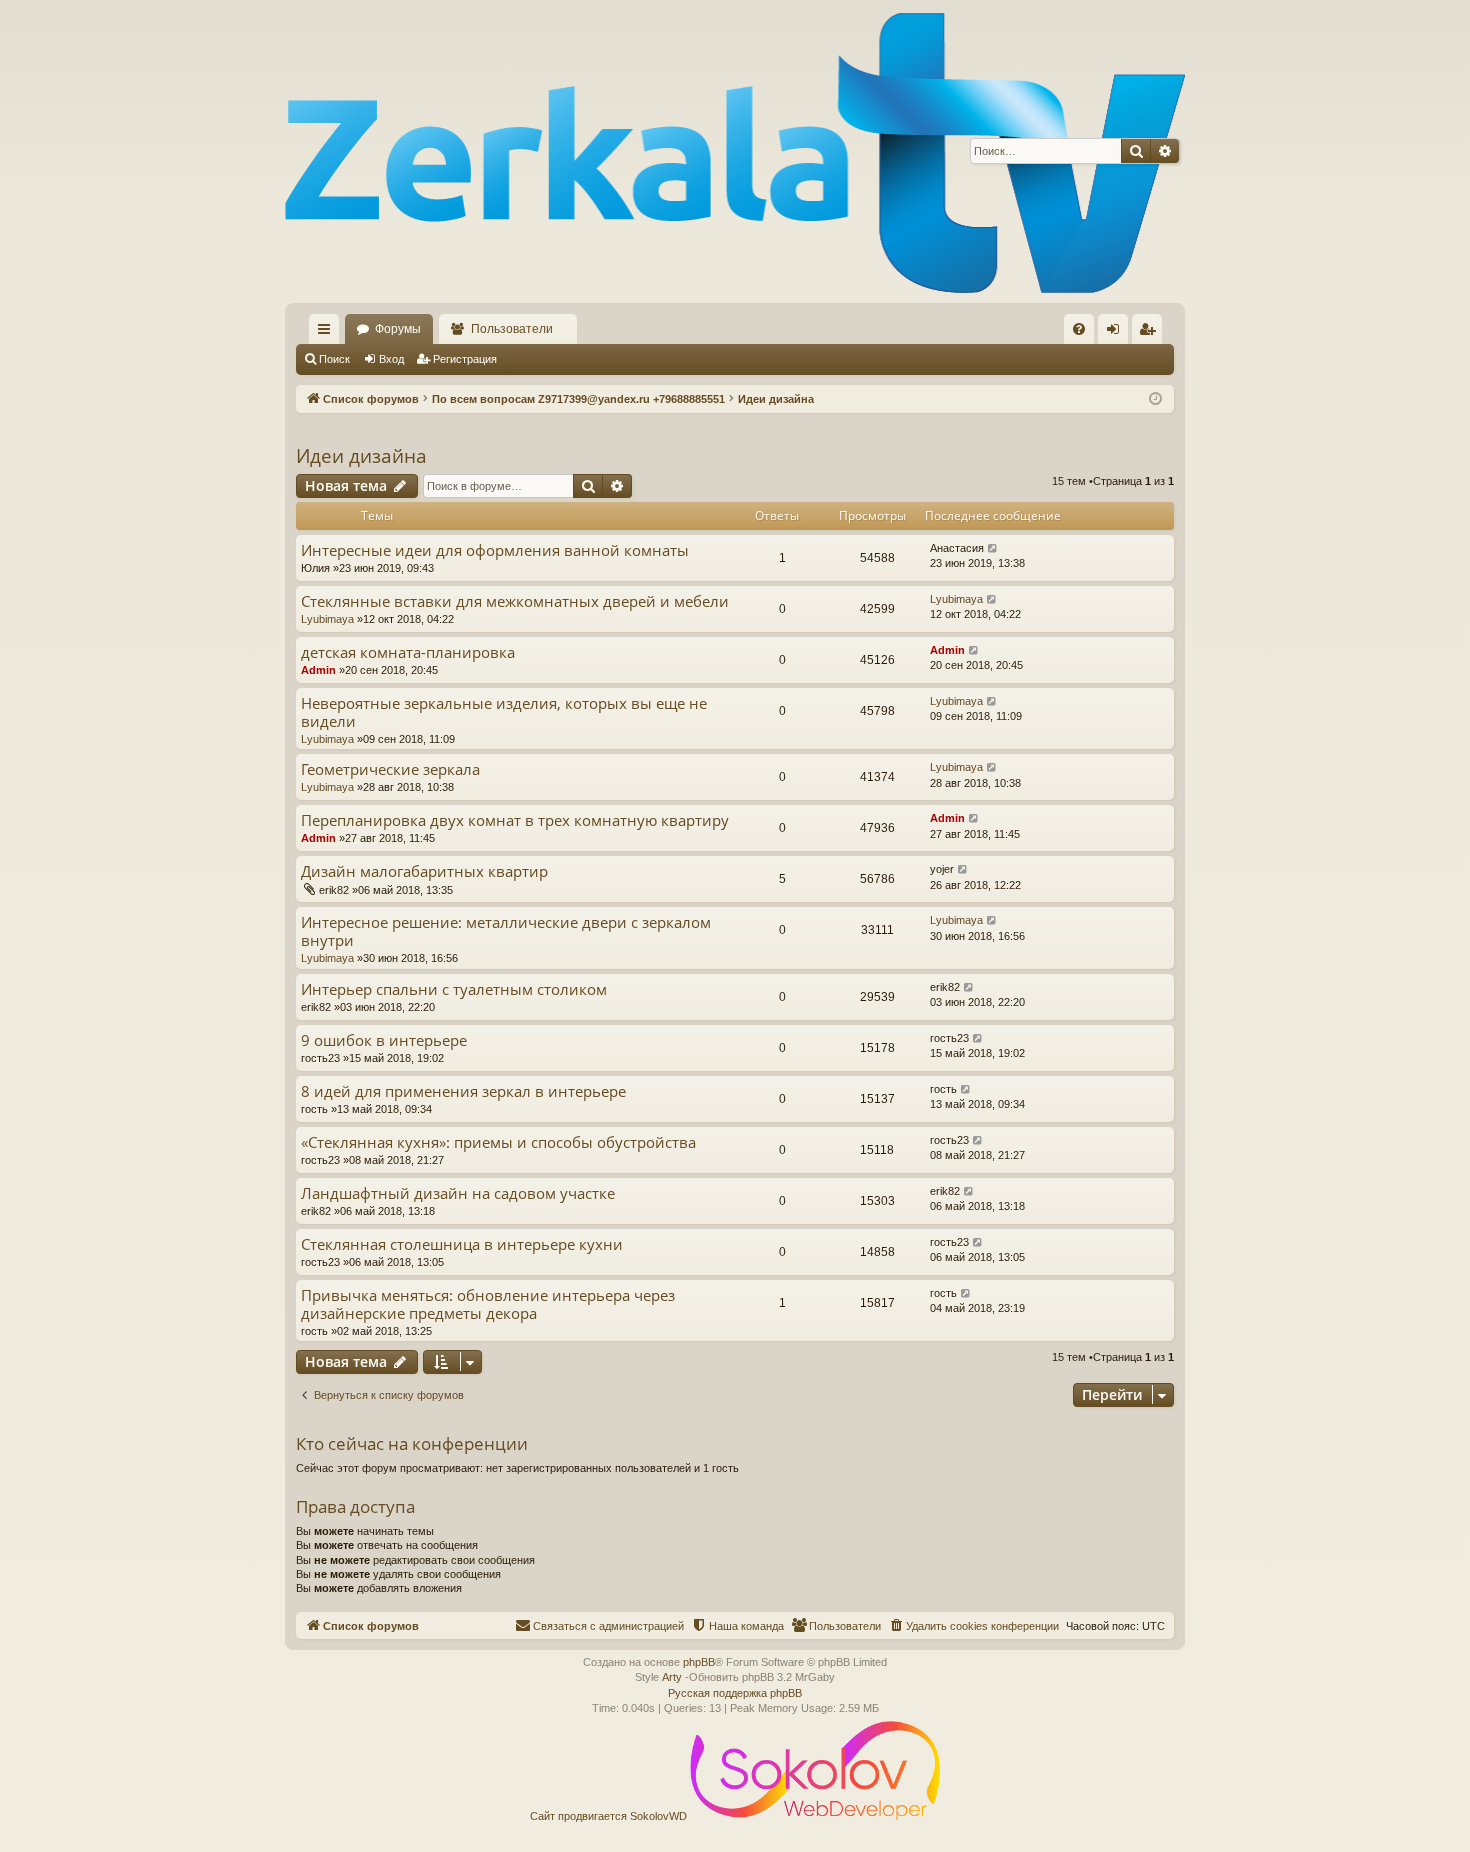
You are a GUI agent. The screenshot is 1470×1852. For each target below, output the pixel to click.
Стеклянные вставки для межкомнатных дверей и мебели (515, 601)
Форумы (398, 329)
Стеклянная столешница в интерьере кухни (462, 1244)
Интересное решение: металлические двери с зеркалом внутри (506, 931)
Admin (318, 670)
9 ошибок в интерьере (384, 1040)
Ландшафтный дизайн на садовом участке (458, 1193)
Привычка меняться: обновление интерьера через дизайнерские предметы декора (488, 1304)
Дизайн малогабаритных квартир (424, 871)
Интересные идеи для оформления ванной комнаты (495, 550)
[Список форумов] (735, 151)
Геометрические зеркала (390, 769)
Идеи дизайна (361, 456)
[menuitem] (1079, 329)
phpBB (699, 1662)
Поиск (334, 359)
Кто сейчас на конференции (412, 1443)
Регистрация (465, 359)
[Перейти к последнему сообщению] (993, 548)
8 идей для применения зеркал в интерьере (463, 1091)
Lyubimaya (327, 619)
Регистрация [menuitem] (1151, 333)
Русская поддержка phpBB (735, 1693)
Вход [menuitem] (1117, 333)
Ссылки (328, 333)
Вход (391, 359)
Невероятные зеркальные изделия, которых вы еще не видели (504, 712)
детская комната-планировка (408, 652)
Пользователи (512, 329)
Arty (672, 1677)
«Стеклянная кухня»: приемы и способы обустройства (498, 1142)
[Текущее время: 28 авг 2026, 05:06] (1155, 399)
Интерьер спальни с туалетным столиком (454, 989)
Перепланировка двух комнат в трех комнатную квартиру (515, 820)
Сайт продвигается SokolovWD (610, 1816)
